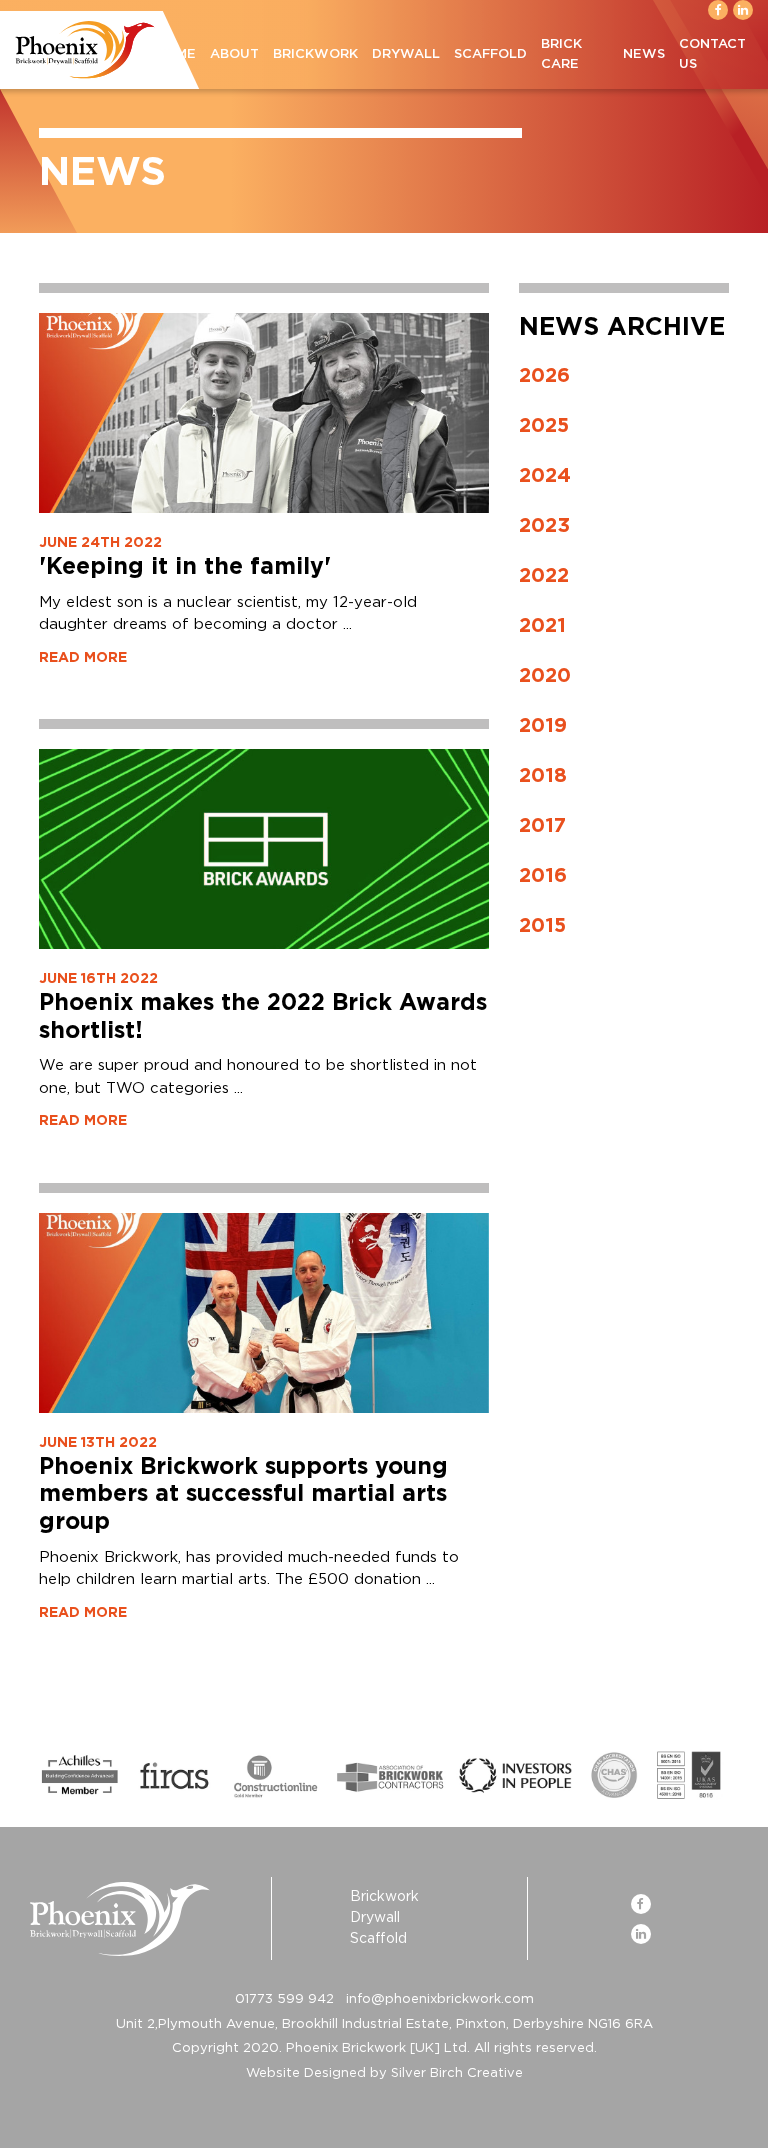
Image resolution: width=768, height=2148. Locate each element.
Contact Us (712, 54)
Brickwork (315, 54)
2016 (543, 876)
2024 (545, 476)
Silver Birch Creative (457, 2073)
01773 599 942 (284, 1999)
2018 (543, 776)
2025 (544, 426)
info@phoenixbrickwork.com (440, 1999)
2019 (543, 726)
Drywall (406, 54)
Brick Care (561, 54)
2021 (542, 626)
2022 (544, 576)
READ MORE (83, 658)
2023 (544, 526)
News (644, 54)
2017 (542, 826)
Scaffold (490, 54)
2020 (545, 676)
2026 (544, 376)
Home (175, 54)
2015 (542, 926)
